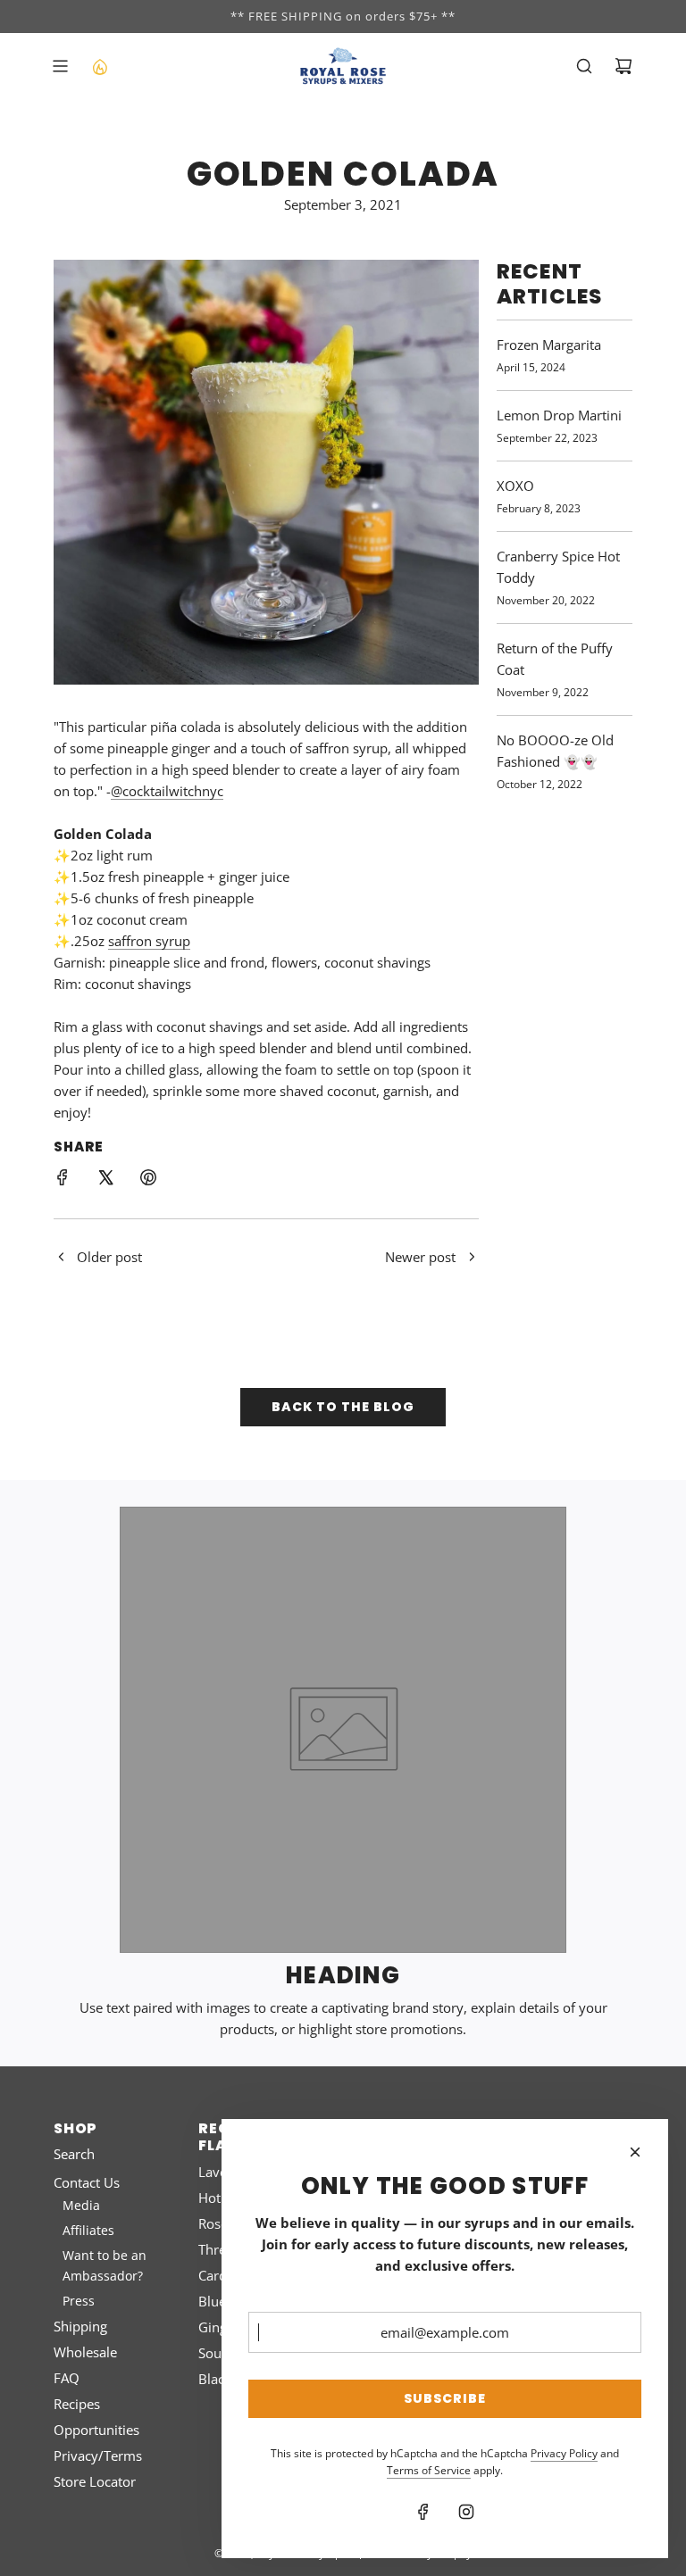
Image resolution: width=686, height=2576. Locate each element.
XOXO (515, 486)
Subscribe (445, 2398)
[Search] (584, 66)
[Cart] (623, 66)
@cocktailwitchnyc (167, 791)
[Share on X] (105, 1180)
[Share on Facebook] (63, 1180)
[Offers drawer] (99, 66)
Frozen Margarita (549, 345)
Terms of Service (429, 2470)
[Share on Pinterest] (148, 1180)
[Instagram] (466, 2512)
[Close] (635, 2152)
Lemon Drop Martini (559, 415)
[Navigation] (60, 66)
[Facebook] (423, 2512)
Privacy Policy (564, 2453)
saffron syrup (149, 941)
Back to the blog (343, 1407)
